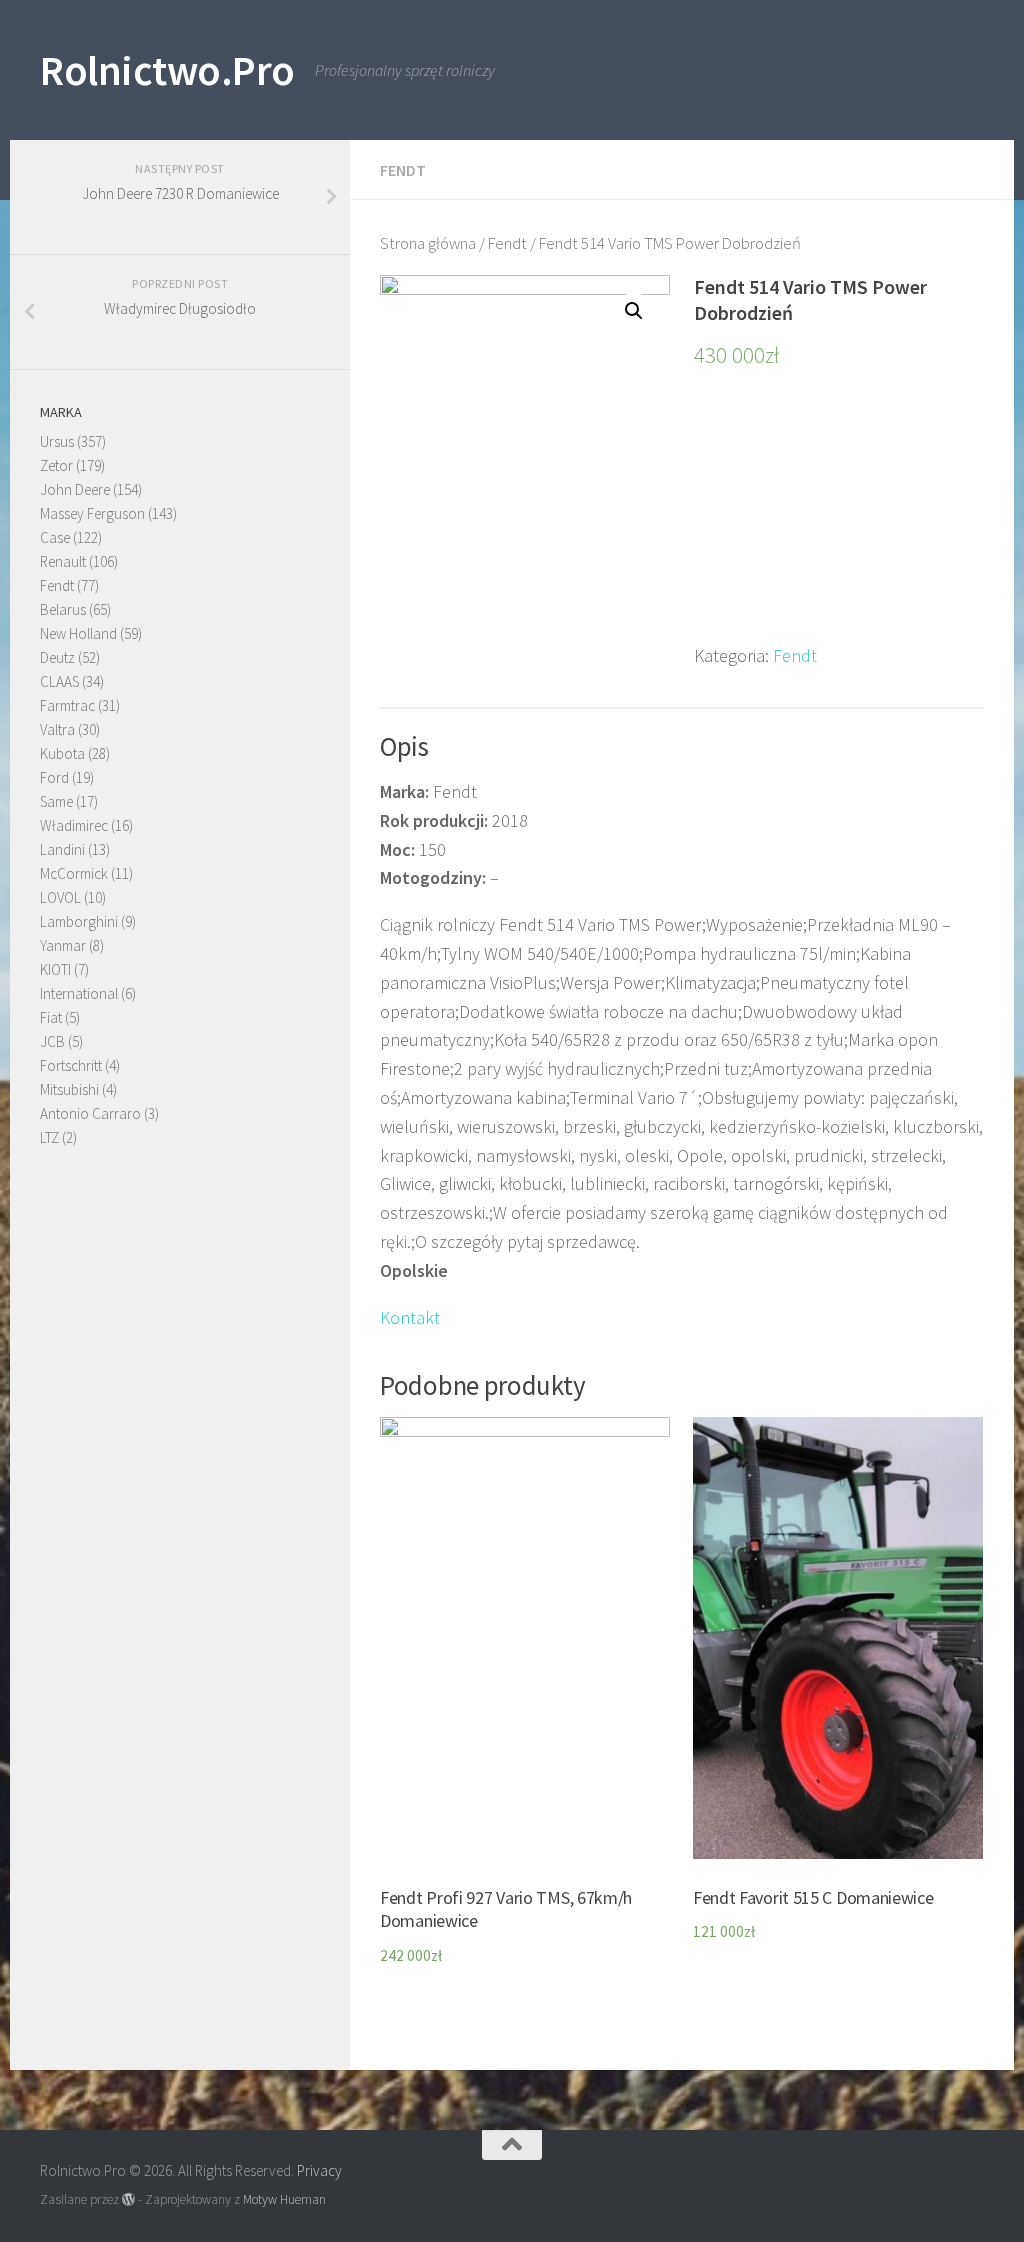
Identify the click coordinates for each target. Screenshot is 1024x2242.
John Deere (75, 489)
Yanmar (63, 945)
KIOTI (55, 969)
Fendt (403, 170)
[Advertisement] (839, 517)
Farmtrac (67, 705)
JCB (52, 1041)
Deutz (57, 657)
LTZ (49, 1137)
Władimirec (74, 825)
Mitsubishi (69, 1089)
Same (56, 801)
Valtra (57, 729)
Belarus (63, 609)
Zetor (56, 465)
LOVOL (60, 897)
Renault (63, 561)
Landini (62, 849)
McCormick (74, 873)
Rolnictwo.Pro (167, 70)
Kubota (62, 753)
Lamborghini (79, 921)
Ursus (57, 441)
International (79, 993)
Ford (54, 777)
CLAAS (59, 681)
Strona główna (428, 243)
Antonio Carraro (90, 1113)
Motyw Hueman (284, 2199)
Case (55, 537)
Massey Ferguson (92, 513)
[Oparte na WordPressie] (128, 2199)
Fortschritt (71, 1065)
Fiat (51, 1017)
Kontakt (410, 1317)
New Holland (78, 633)
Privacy (319, 2170)
